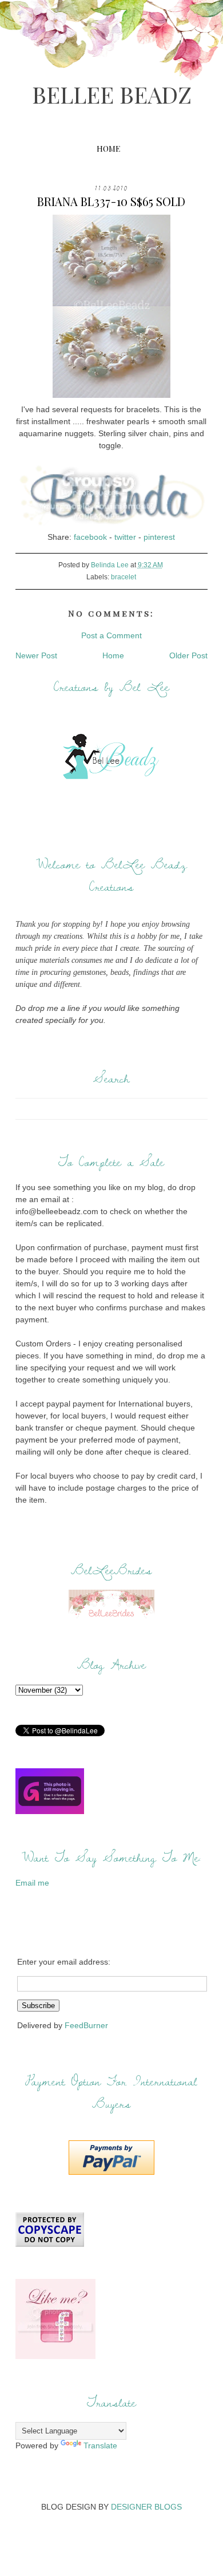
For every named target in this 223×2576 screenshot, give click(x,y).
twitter (125, 537)
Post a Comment (111, 635)
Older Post (188, 655)
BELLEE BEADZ (112, 94)
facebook (90, 537)
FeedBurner (86, 2025)
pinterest (159, 537)
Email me (32, 1883)
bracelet (124, 577)
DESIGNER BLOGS (146, 2507)
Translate (100, 2445)
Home (108, 149)
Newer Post (36, 655)
